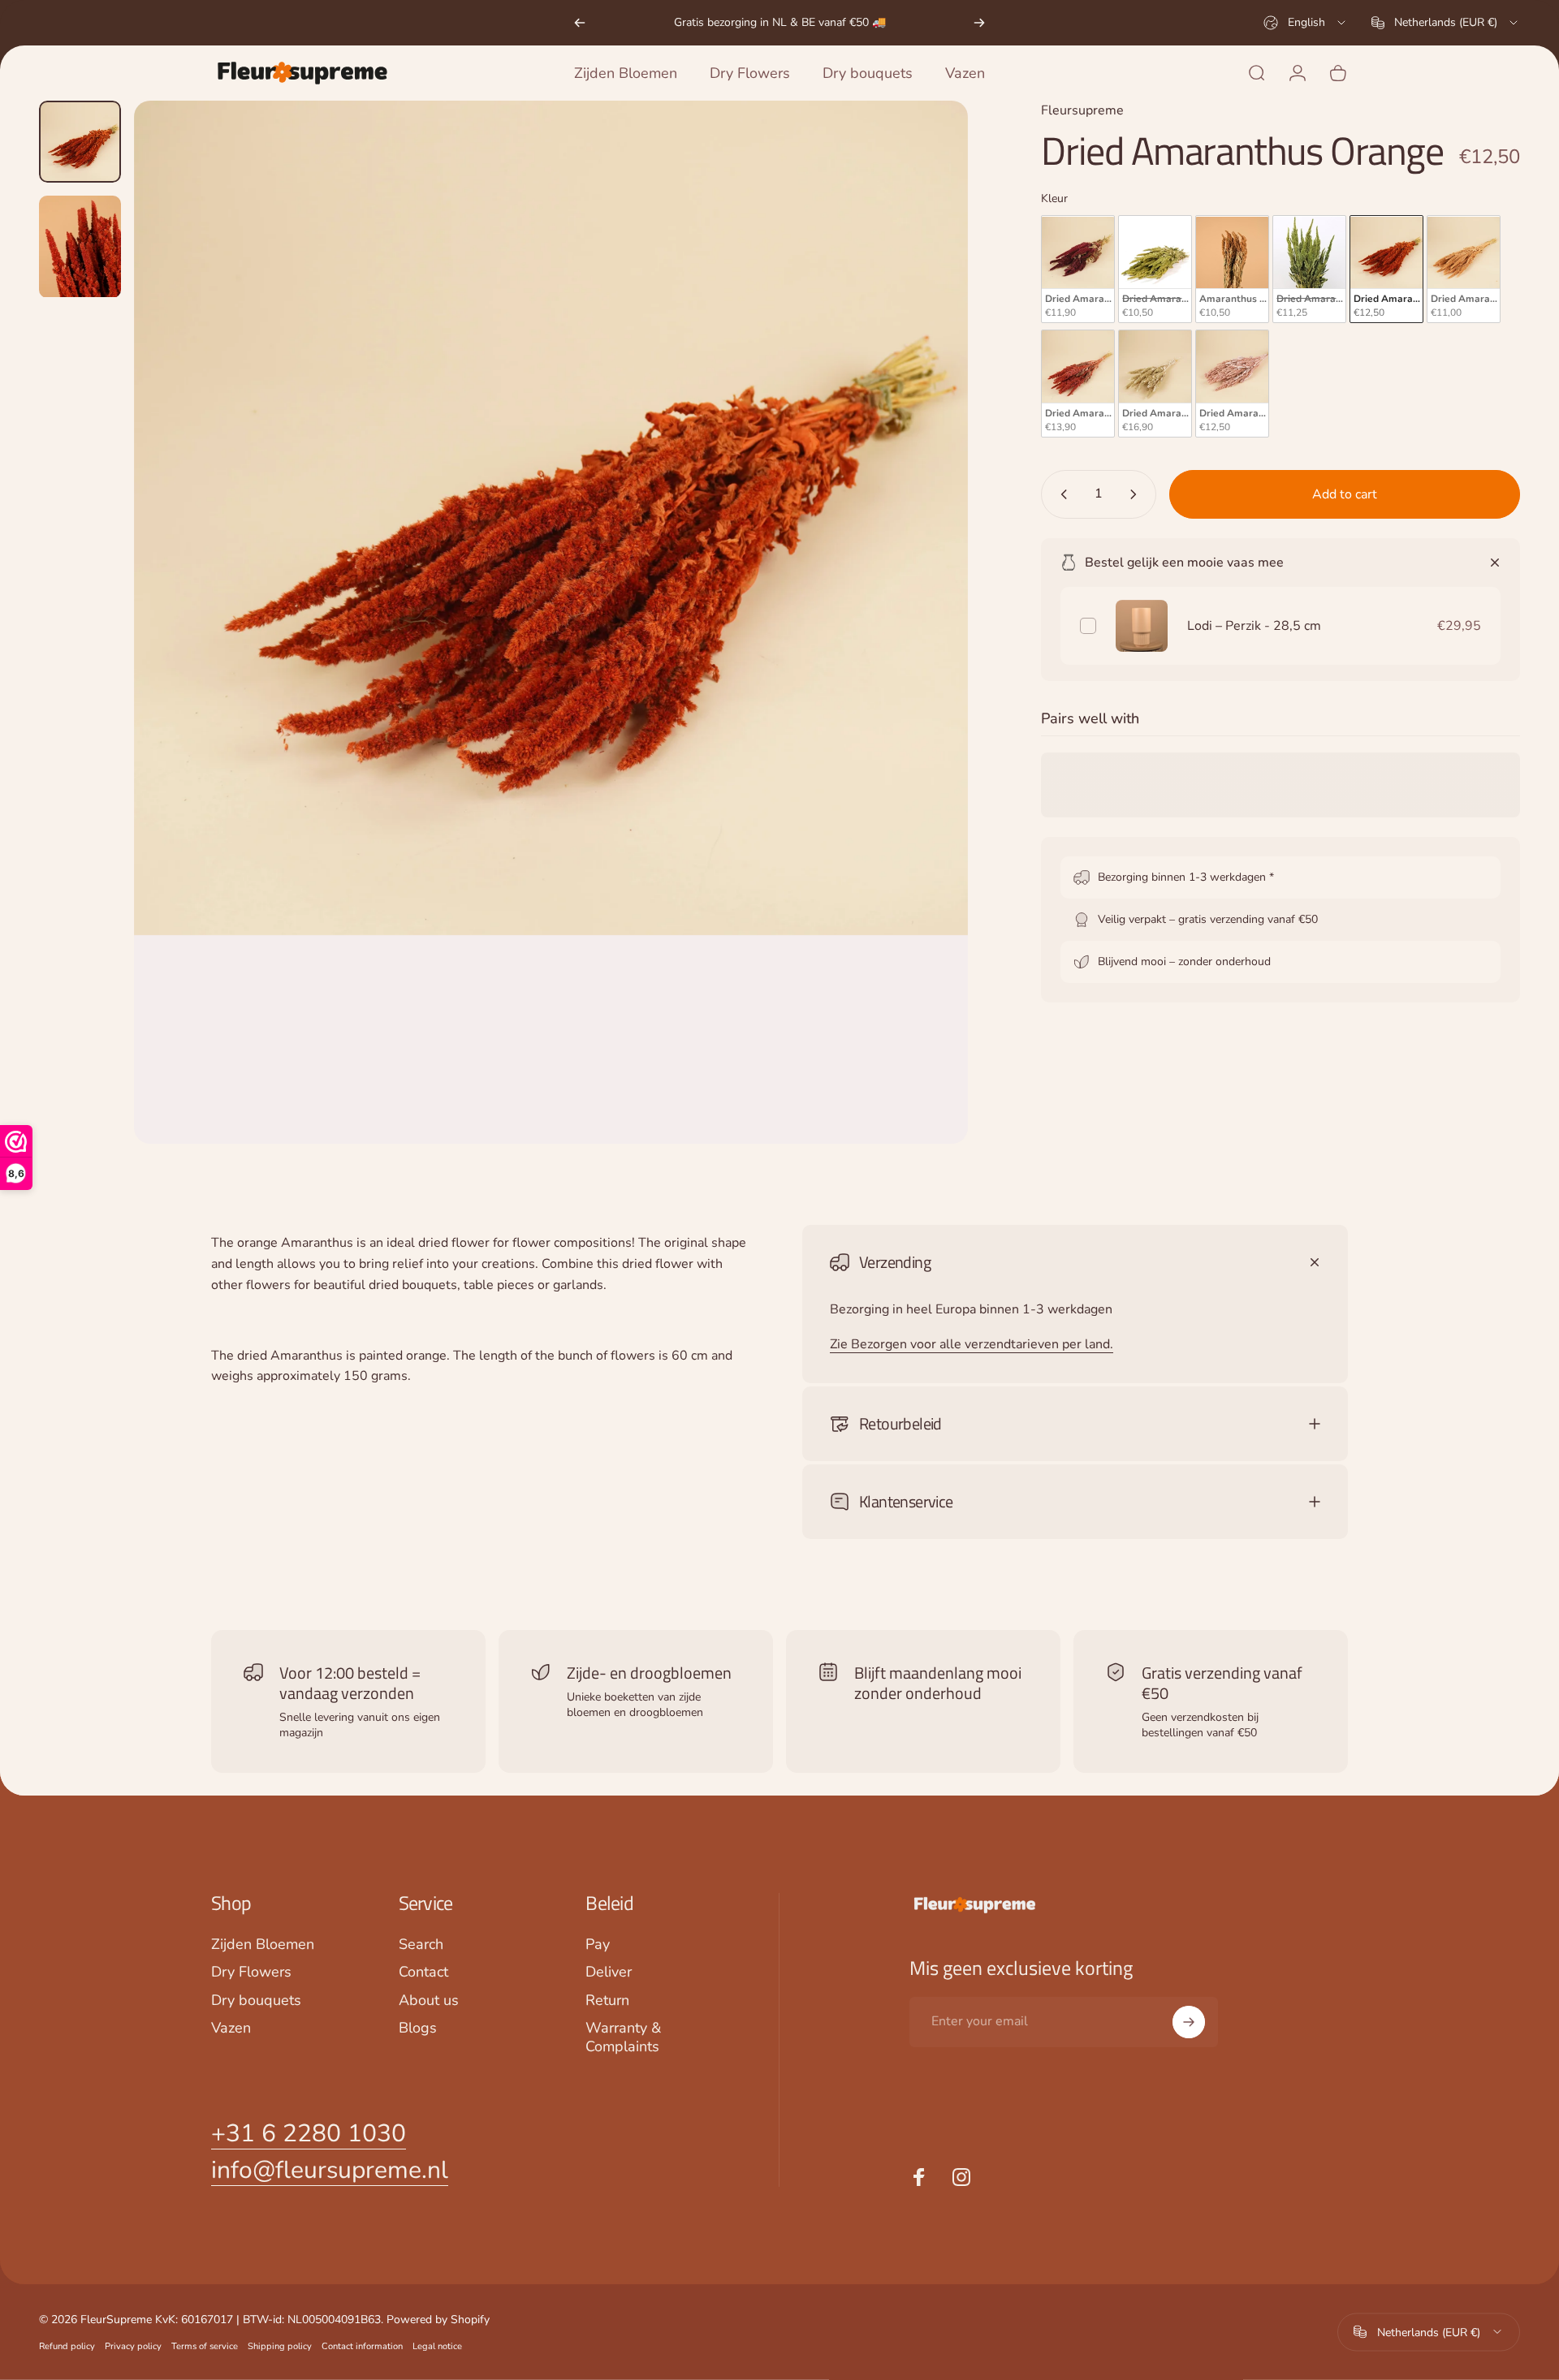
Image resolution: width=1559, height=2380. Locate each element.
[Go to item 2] (80, 247)
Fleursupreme (1082, 110)
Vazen (231, 2028)
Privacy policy (133, 2346)
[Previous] (580, 23)
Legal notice (437, 2346)
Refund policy (67, 2346)
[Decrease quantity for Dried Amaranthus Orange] (1060, 494)
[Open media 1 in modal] (551, 622)
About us (429, 2001)
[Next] (979, 23)
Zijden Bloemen (263, 1945)
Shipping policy (280, 2346)
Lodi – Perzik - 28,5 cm (1254, 626)
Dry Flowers (251, 1972)
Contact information (362, 2346)
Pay (598, 1945)
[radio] (1078, 270)
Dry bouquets (256, 2001)
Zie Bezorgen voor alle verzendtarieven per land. (972, 1344)
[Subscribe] (1189, 2022)
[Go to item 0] (80, 142)
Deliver (609, 1972)
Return (607, 2001)
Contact (423, 1972)
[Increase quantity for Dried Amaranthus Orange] (1137, 494)
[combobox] (1306, 23)
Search (421, 1945)
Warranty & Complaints (623, 2037)
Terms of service (205, 2346)
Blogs (418, 2028)
